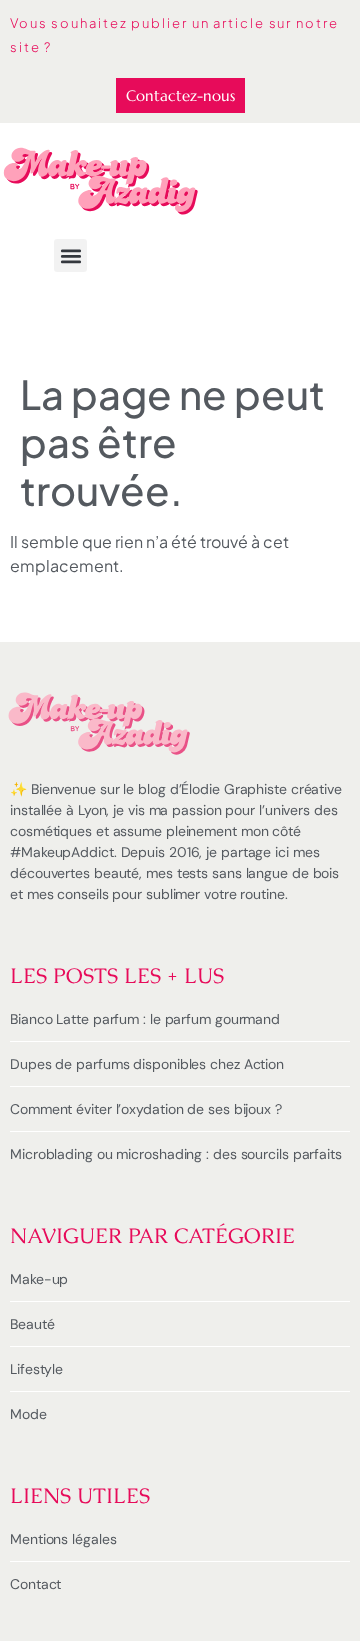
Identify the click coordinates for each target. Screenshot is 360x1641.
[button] (70, 255)
